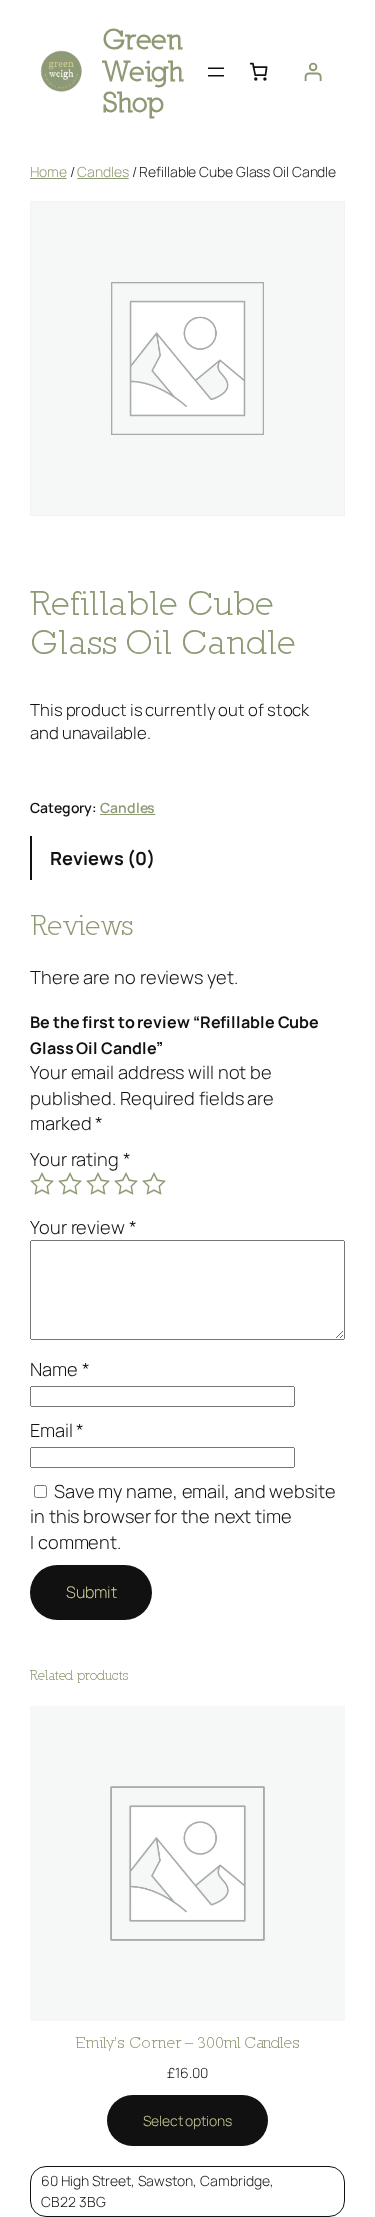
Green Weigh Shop (143, 70)
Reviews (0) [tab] (102, 858)
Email (57, 1430)
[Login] (313, 72)
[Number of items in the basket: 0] (259, 72)
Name (59, 1369)
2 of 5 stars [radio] (70, 1184)
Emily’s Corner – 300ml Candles (187, 2042)
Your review (83, 1227)
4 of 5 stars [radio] (126, 1184)
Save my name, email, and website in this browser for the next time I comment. (183, 1516)
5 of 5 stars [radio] (154, 1184)
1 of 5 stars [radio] (42, 1184)
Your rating (80, 1159)
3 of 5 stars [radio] (98, 1184)
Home (48, 171)
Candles (102, 171)
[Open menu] (216, 72)
